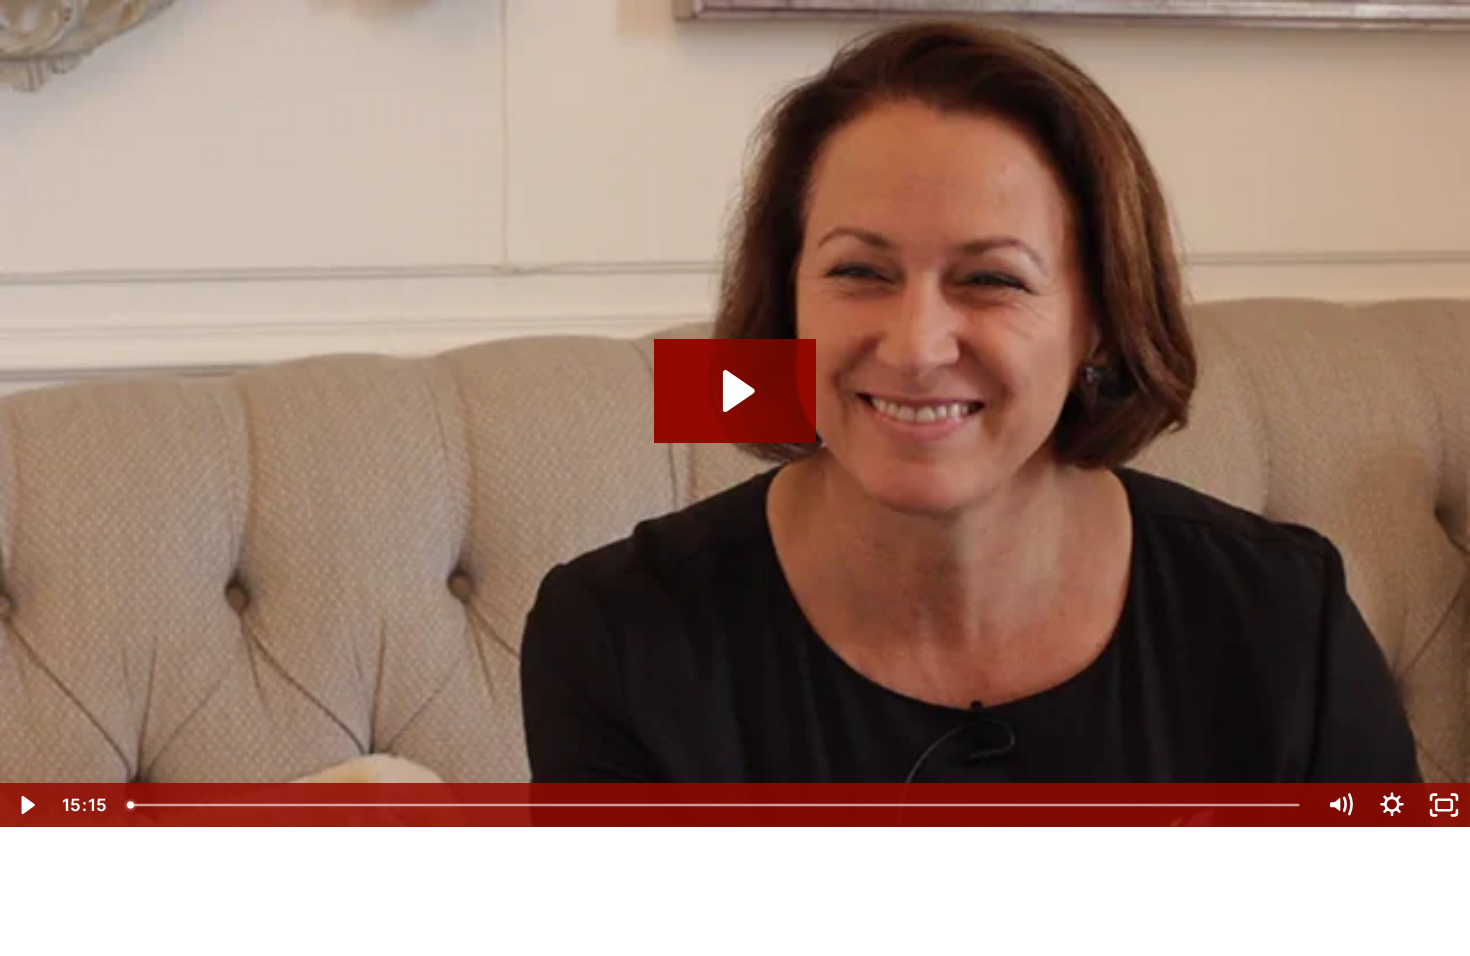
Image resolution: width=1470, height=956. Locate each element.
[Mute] (1340, 805)
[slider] (716, 805)
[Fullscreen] (1444, 805)
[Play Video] (26, 805)
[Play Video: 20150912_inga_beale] (735, 391)
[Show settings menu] (1392, 805)
